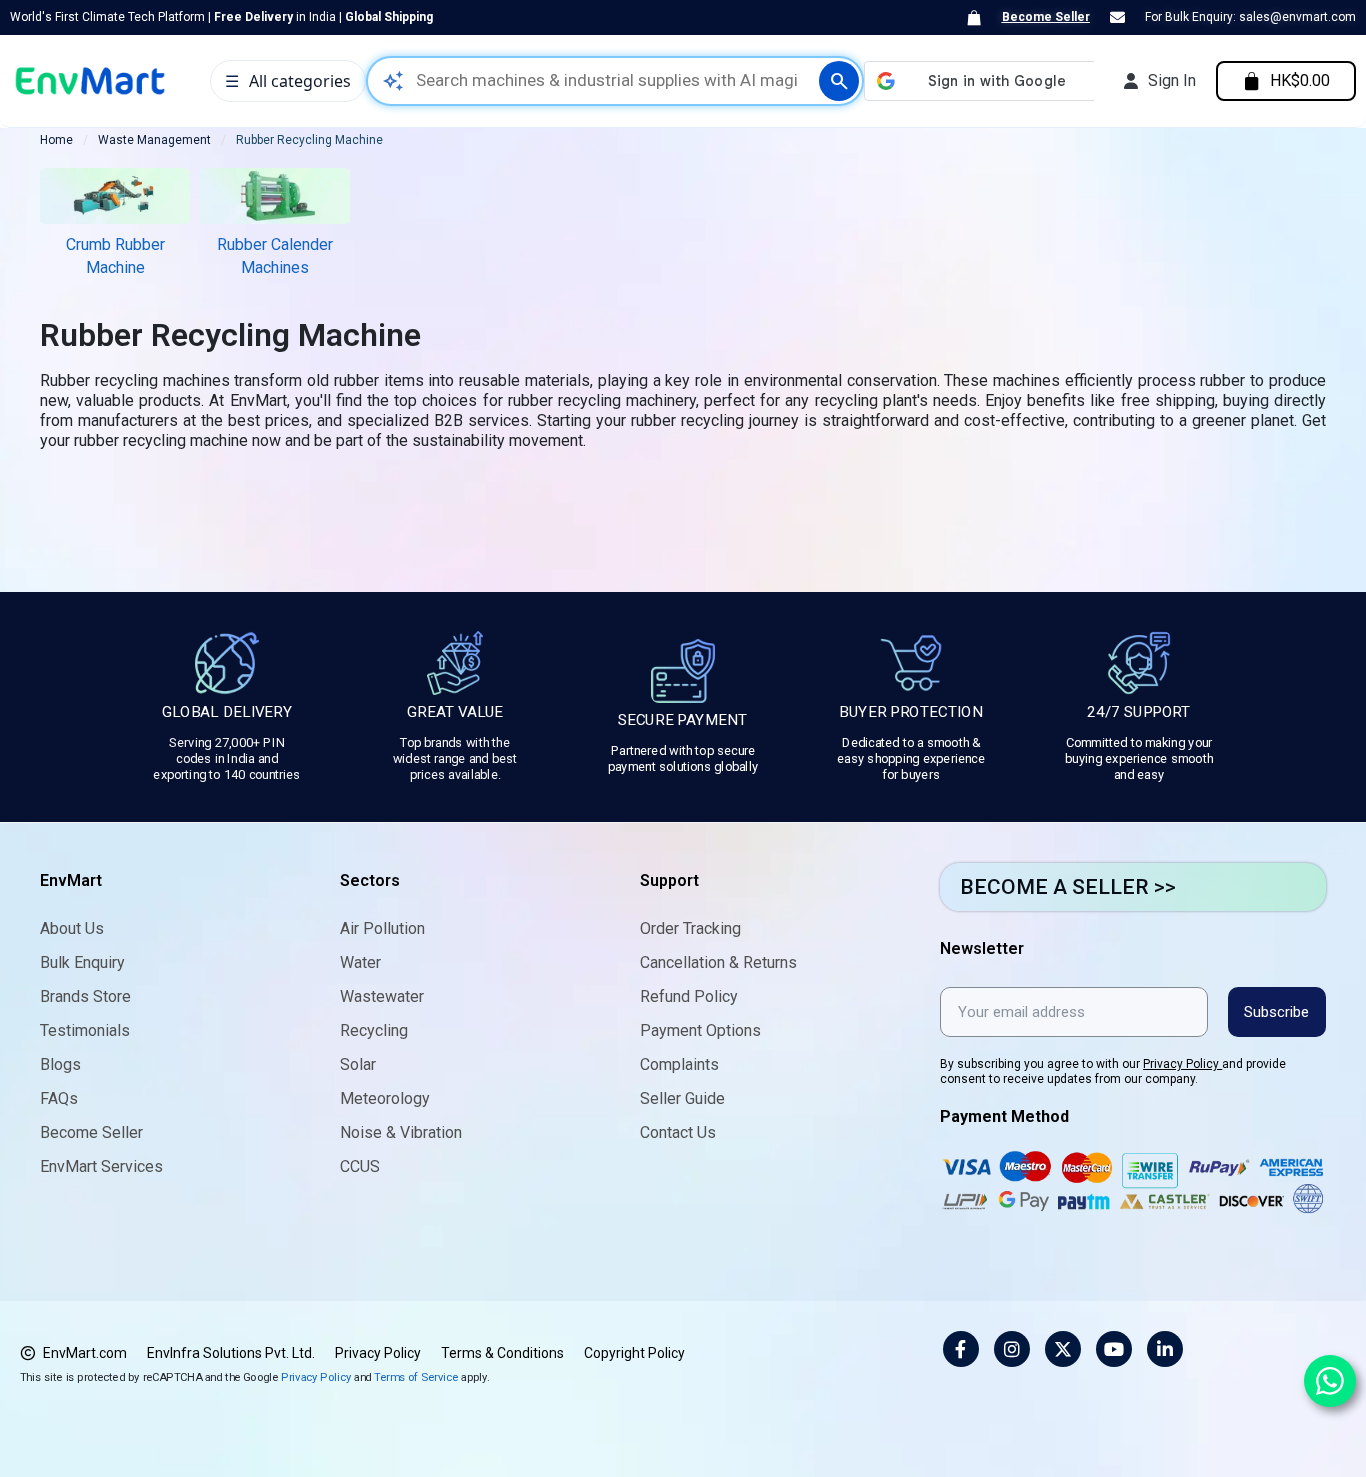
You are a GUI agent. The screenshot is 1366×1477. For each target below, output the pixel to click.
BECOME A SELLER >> (1068, 887)
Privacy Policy (1182, 1064)
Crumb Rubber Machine (115, 255)
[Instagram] (1012, 1349)
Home (56, 140)
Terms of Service (416, 1376)
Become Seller (1046, 17)
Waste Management (154, 140)
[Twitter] (1063, 1349)
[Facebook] (961, 1349)
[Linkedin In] (1165, 1349)
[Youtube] (1114, 1349)
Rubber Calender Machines (275, 255)
